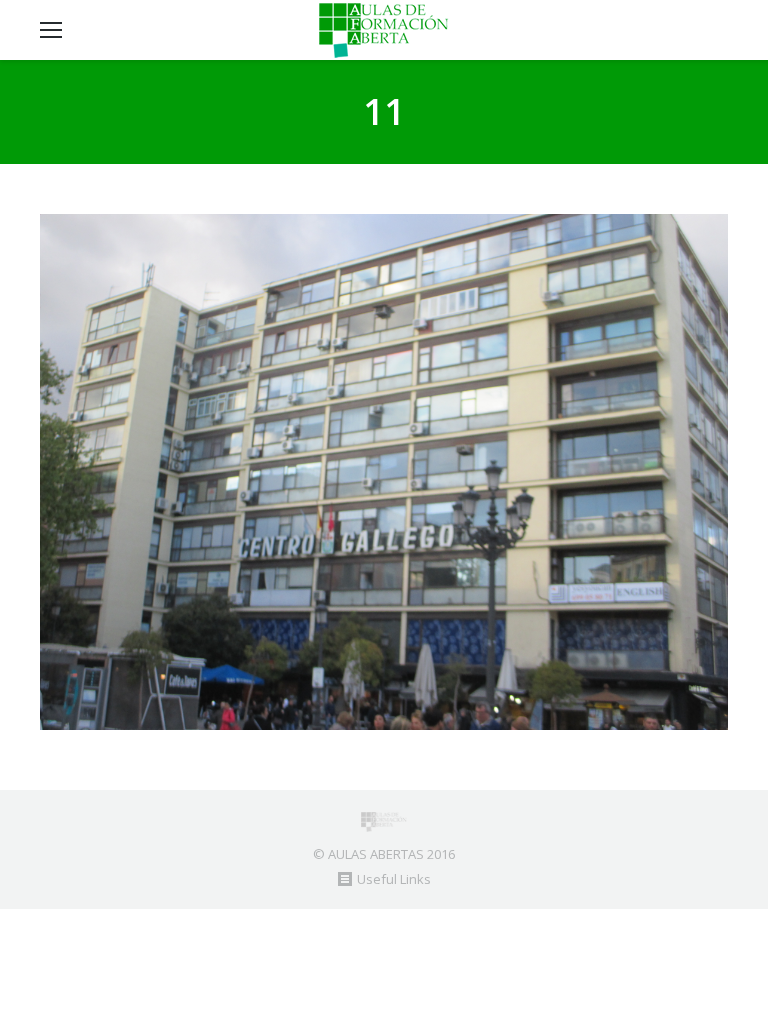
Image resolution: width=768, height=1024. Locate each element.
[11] (384, 472)
